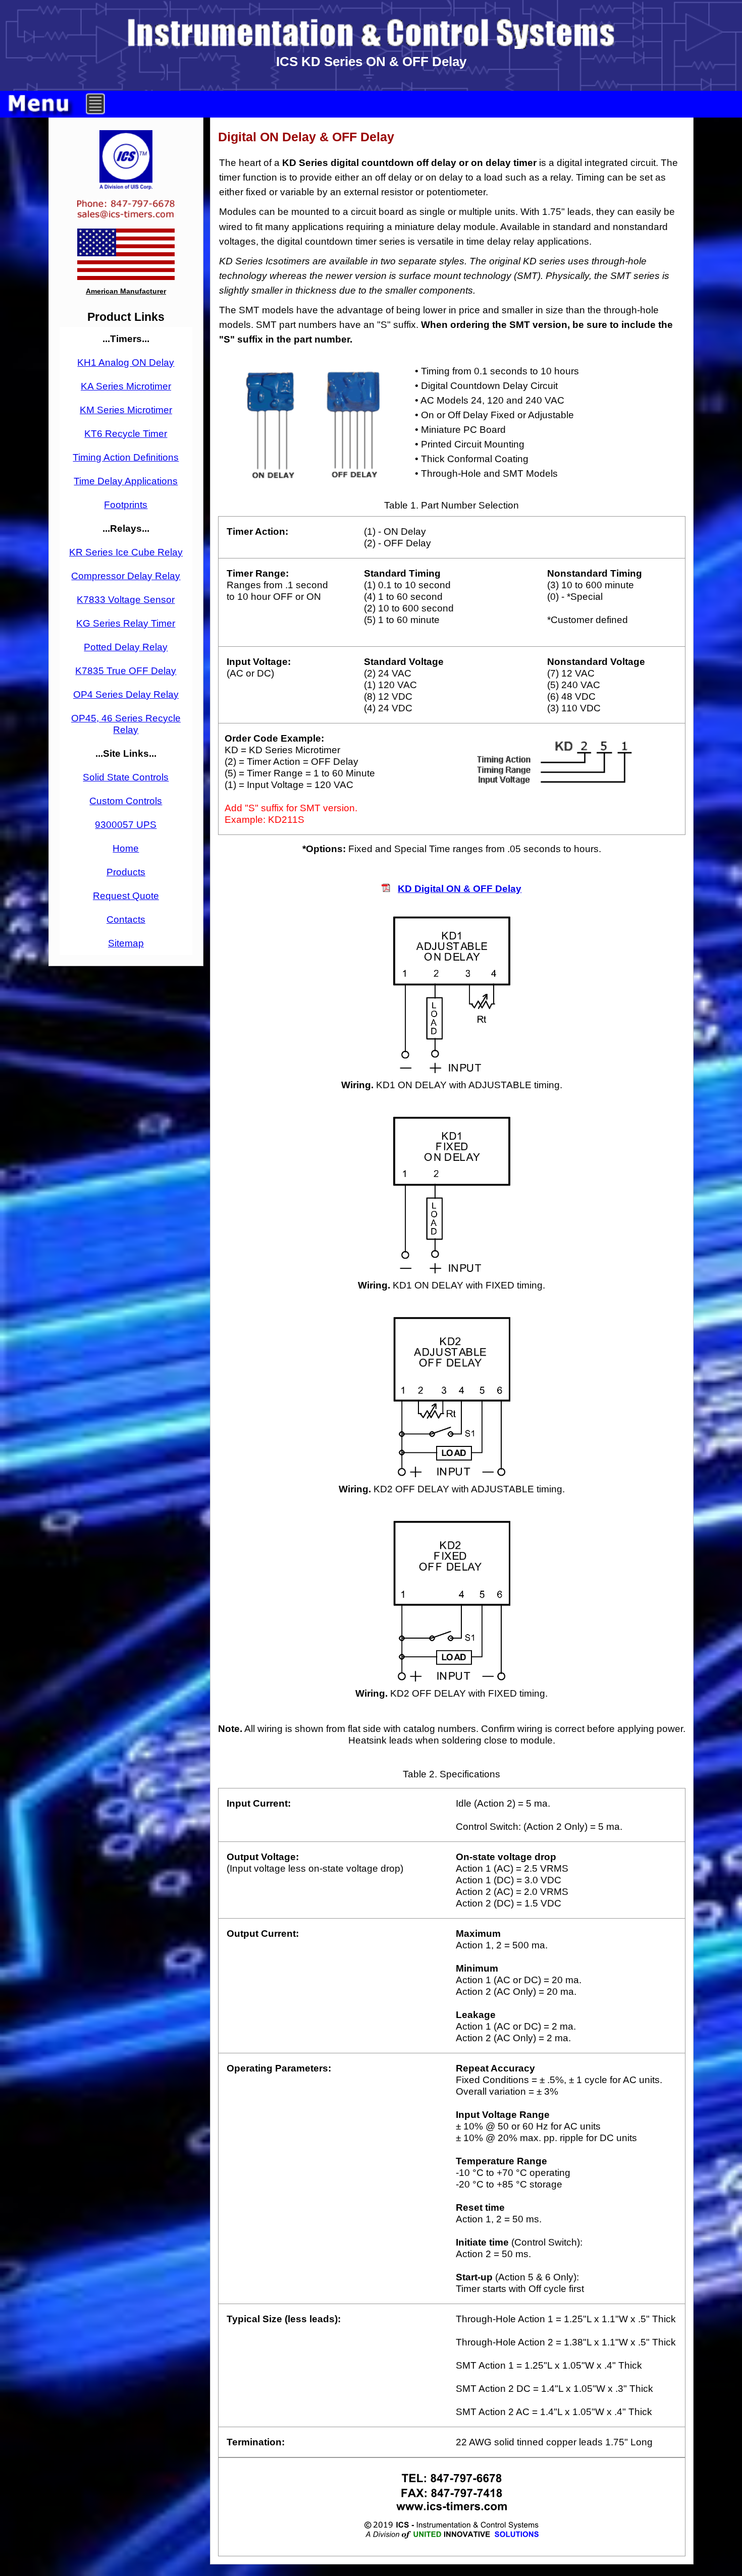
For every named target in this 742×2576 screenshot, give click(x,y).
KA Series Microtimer (126, 386)
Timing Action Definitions (126, 457)
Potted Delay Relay (126, 647)
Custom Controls (126, 801)
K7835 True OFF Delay (126, 670)
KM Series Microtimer (126, 410)
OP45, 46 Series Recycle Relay (126, 724)
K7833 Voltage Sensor (126, 599)
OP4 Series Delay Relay (126, 694)
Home (126, 848)
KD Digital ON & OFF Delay (460, 888)
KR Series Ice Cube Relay (126, 552)
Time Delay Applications (126, 481)
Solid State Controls (126, 777)
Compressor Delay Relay (126, 576)
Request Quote (126, 895)
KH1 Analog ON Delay (126, 362)
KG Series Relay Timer (126, 623)
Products (126, 872)
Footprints (126, 505)
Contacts (126, 919)
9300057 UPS (126, 824)
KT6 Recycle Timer (126, 433)
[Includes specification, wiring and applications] (386, 888)
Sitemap (126, 943)
